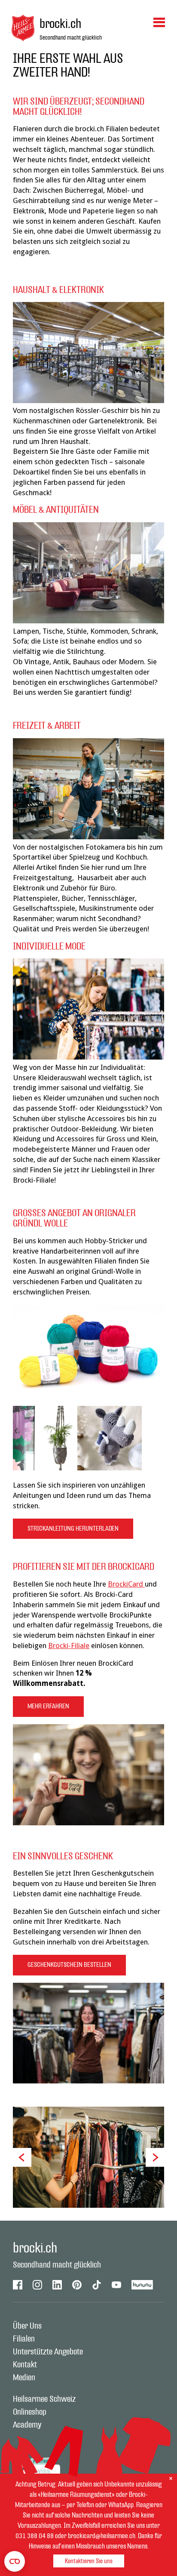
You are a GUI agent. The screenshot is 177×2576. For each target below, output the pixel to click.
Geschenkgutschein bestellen (69, 1965)
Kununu (142, 2285)
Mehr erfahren (48, 1706)
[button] (22, 2157)
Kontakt (25, 2365)
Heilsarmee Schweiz (44, 2399)
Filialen (24, 2339)
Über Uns (27, 2326)
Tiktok (97, 2285)
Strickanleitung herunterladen (73, 1529)
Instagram (37, 2285)
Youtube (116, 2285)
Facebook (18, 2285)
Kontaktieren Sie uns (89, 2561)
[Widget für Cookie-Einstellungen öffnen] (15, 2561)
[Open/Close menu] (159, 22)
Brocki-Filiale (69, 1645)
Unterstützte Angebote (48, 2352)
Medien (24, 2378)
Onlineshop (30, 2412)
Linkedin (57, 2285)
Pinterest (77, 2285)
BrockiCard (126, 1584)
